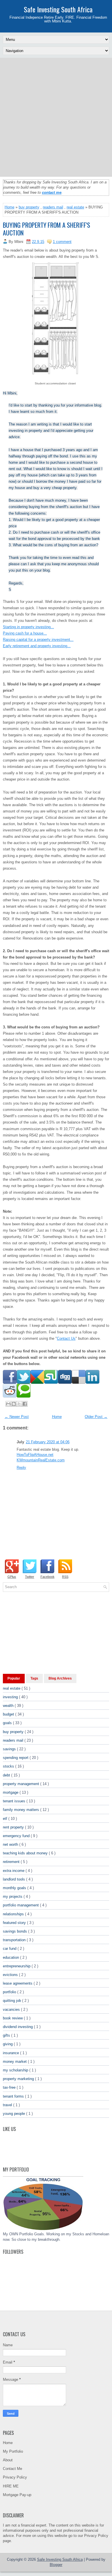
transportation (15, 1940)
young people (15, 2114)
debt (7, 1775)
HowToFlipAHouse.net (35, 1455)
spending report (16, 1758)
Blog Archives (60, 1678)
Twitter (30, 1577)
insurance (11, 2053)
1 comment (62, 242)
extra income (14, 1871)
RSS (65, 1577)
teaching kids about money (26, 1853)
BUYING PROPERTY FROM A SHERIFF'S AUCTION (47, 229)
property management (22, 1784)
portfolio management (21, 1905)
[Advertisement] (56, 117)
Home (9, 207)
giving (8, 2044)
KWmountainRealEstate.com (41, 1460)
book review (13, 2018)
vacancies (12, 2009)
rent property (14, 1827)
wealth (9, 1706)
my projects (13, 1896)
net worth (11, 1844)
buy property (29, 207)
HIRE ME (11, 2486)
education (11, 1957)
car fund (10, 1949)
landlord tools (15, 1879)
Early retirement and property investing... (37, 646)
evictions (11, 1975)
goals (8, 1723)
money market (15, 2062)
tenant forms (14, 2096)
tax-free (10, 2087)
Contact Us (66, 1338)
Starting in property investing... (28, 627)
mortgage (11, 1792)
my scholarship (16, 2070)
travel (8, 2105)
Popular (14, 1678)
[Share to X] (19, 1404)
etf (6, 1819)
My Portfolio (13, 2451)
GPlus (12, 1577)
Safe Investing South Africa (58, 9)
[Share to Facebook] (25, 1404)
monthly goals (15, 1888)
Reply (21, 1468)
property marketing (19, 2079)
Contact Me (12, 2469)
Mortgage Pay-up (17, 2495)
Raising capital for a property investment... (38, 640)
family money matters (22, 1810)
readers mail (53, 207)
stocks (9, 1766)
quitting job (12, 2001)
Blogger (56, 2565)
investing (11, 1697)
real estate (75, 207)
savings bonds (16, 1931)
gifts (7, 2035)
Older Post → (96, 1417)
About (8, 2460)
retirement (12, 1862)
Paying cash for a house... (25, 633)
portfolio (10, 1992)
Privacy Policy (15, 2477)
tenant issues (15, 1801)
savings (10, 1749)
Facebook (48, 1577)
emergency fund (17, 1836)
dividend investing (18, 2027)
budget (9, 1714)
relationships (14, 1914)
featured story (15, 1923)
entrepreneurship (17, 1966)
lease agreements (18, 1983)
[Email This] (8, 1404)
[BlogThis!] (14, 1404)
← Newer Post (17, 1417)
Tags (34, 1678)
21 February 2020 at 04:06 (48, 1442)
